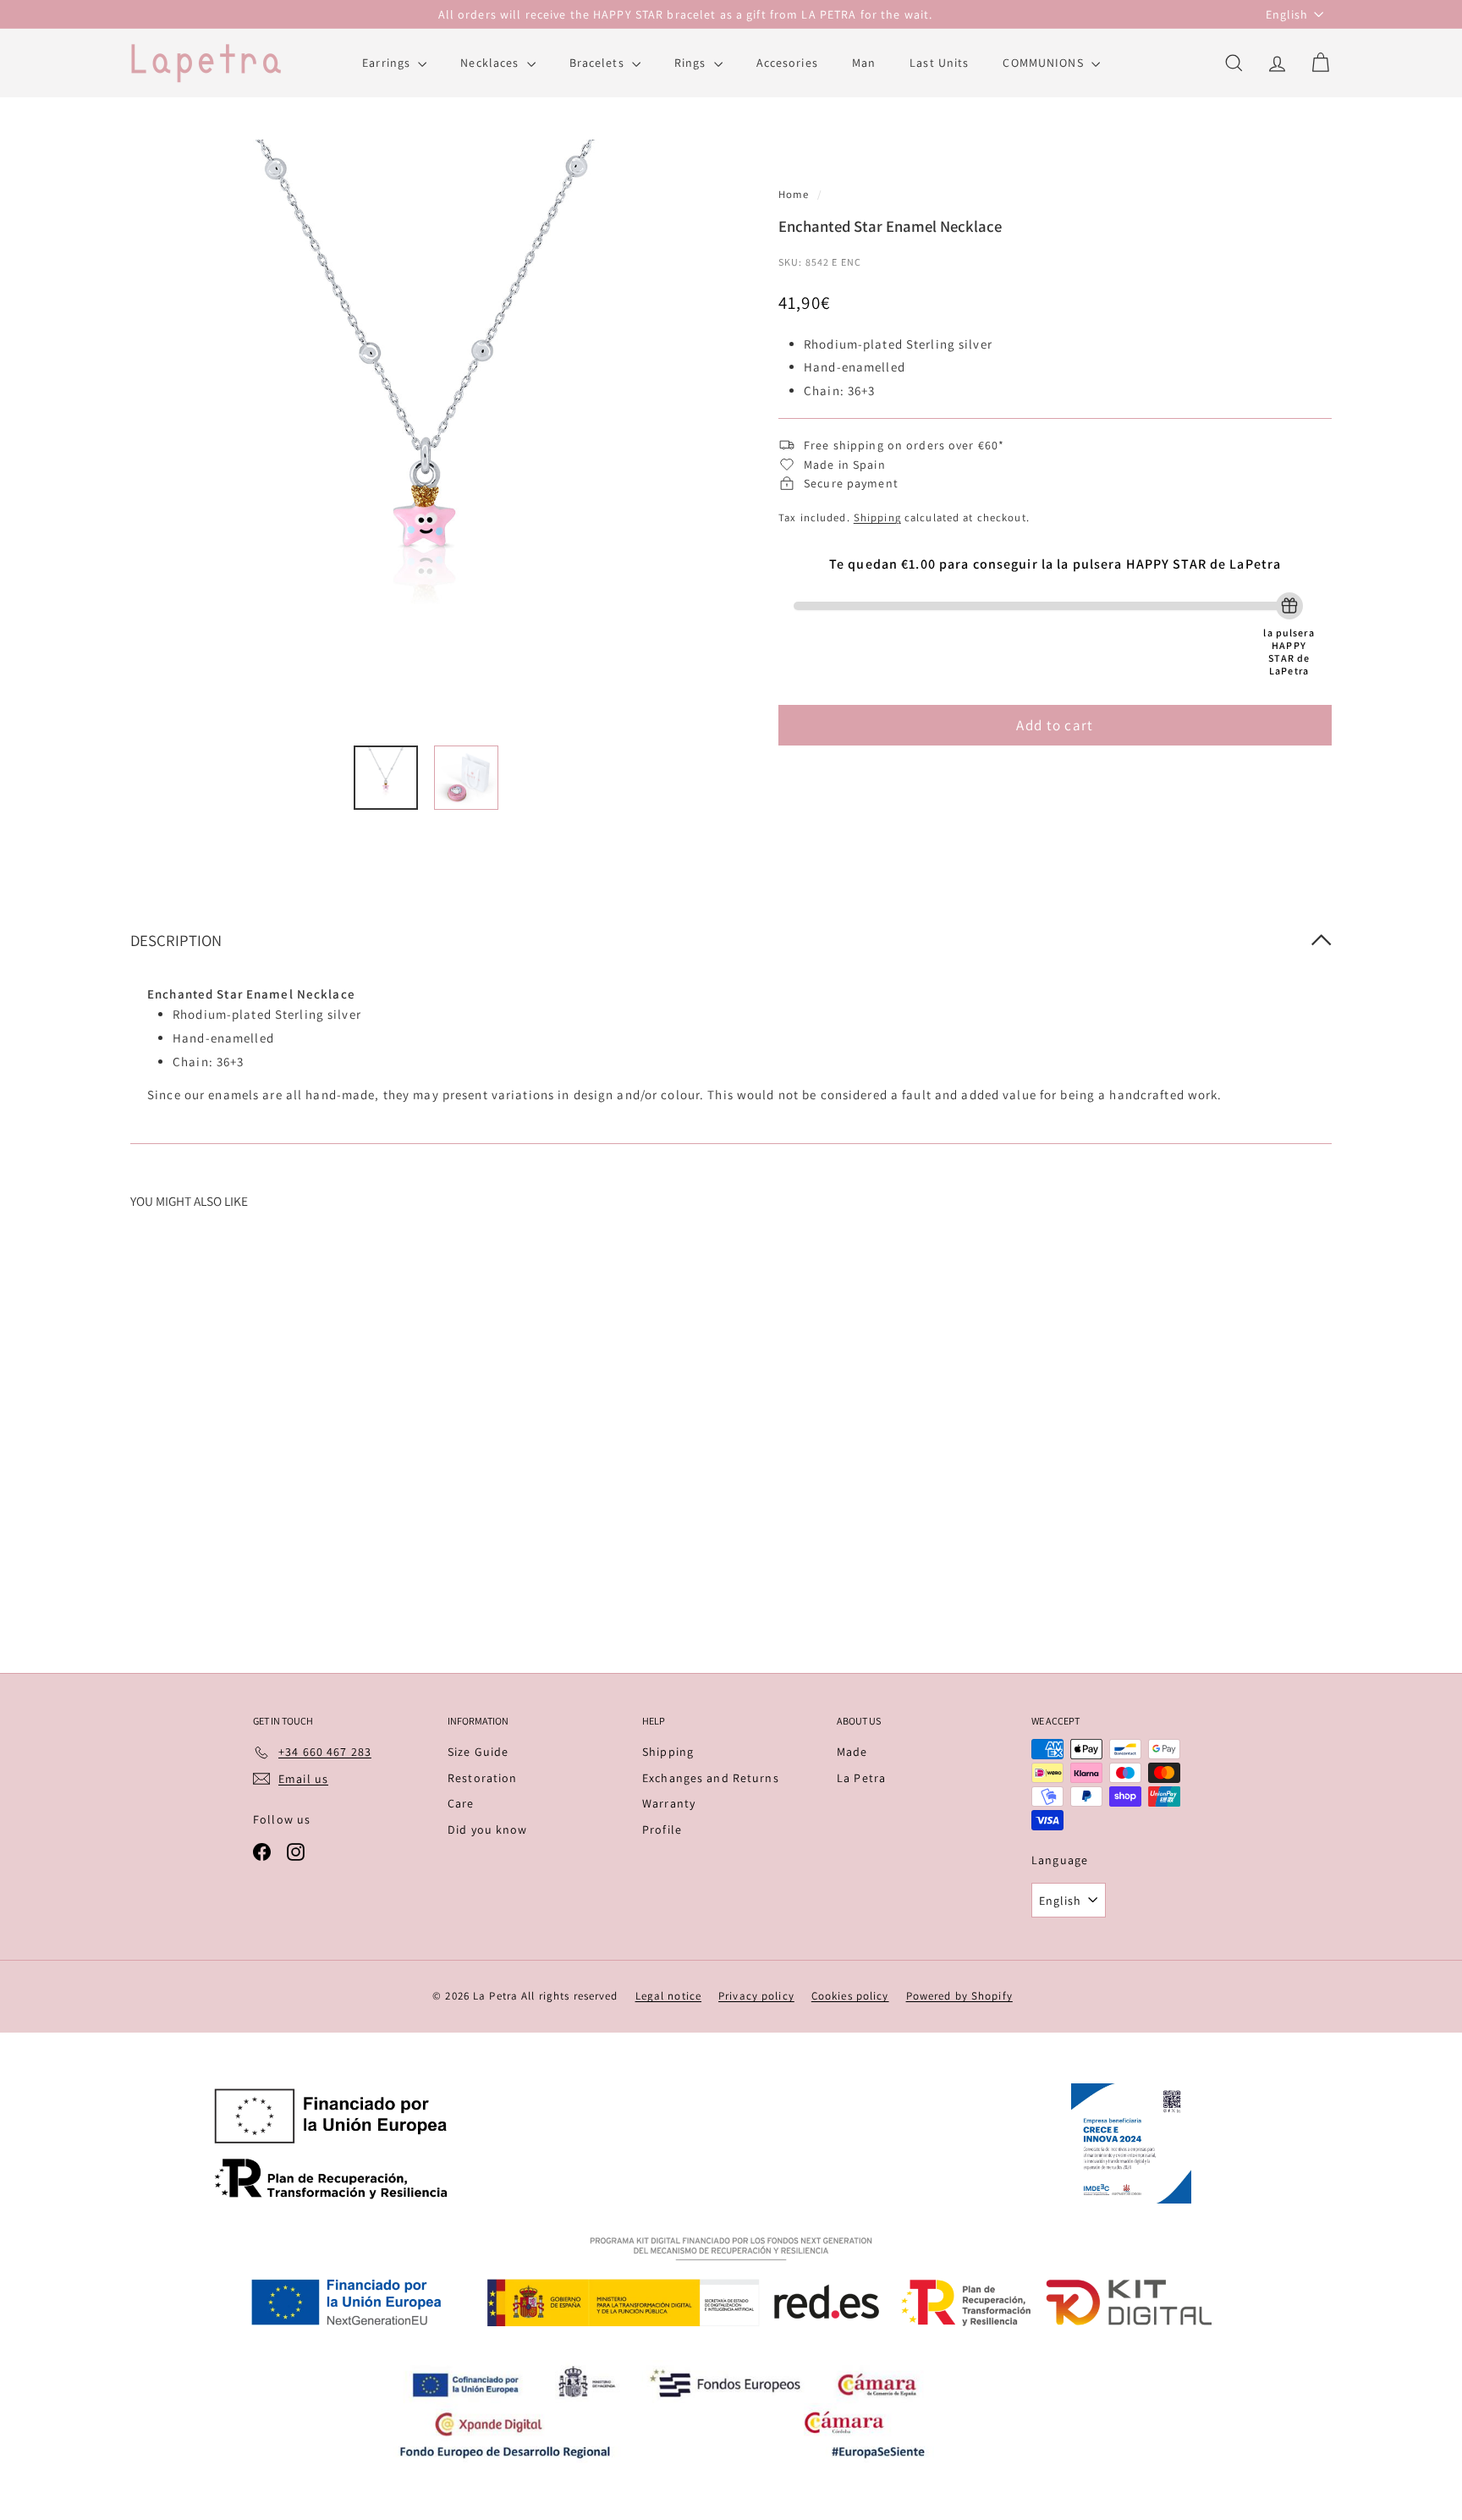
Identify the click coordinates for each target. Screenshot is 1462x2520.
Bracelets (599, 63)
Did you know (488, 1829)
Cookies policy (850, 1996)
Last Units (939, 63)
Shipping (877, 517)
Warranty (669, 1803)
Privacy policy (756, 1996)
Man (864, 63)
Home (796, 194)
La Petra (861, 1778)
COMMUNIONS (1044, 63)
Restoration (482, 1778)
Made (852, 1752)
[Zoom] (426, 435)
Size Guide (478, 1752)
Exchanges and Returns (711, 1778)
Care (461, 1803)
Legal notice (669, 1996)
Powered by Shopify (959, 1996)
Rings (692, 63)
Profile (662, 1829)
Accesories (787, 63)
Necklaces (491, 63)
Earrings (388, 63)
